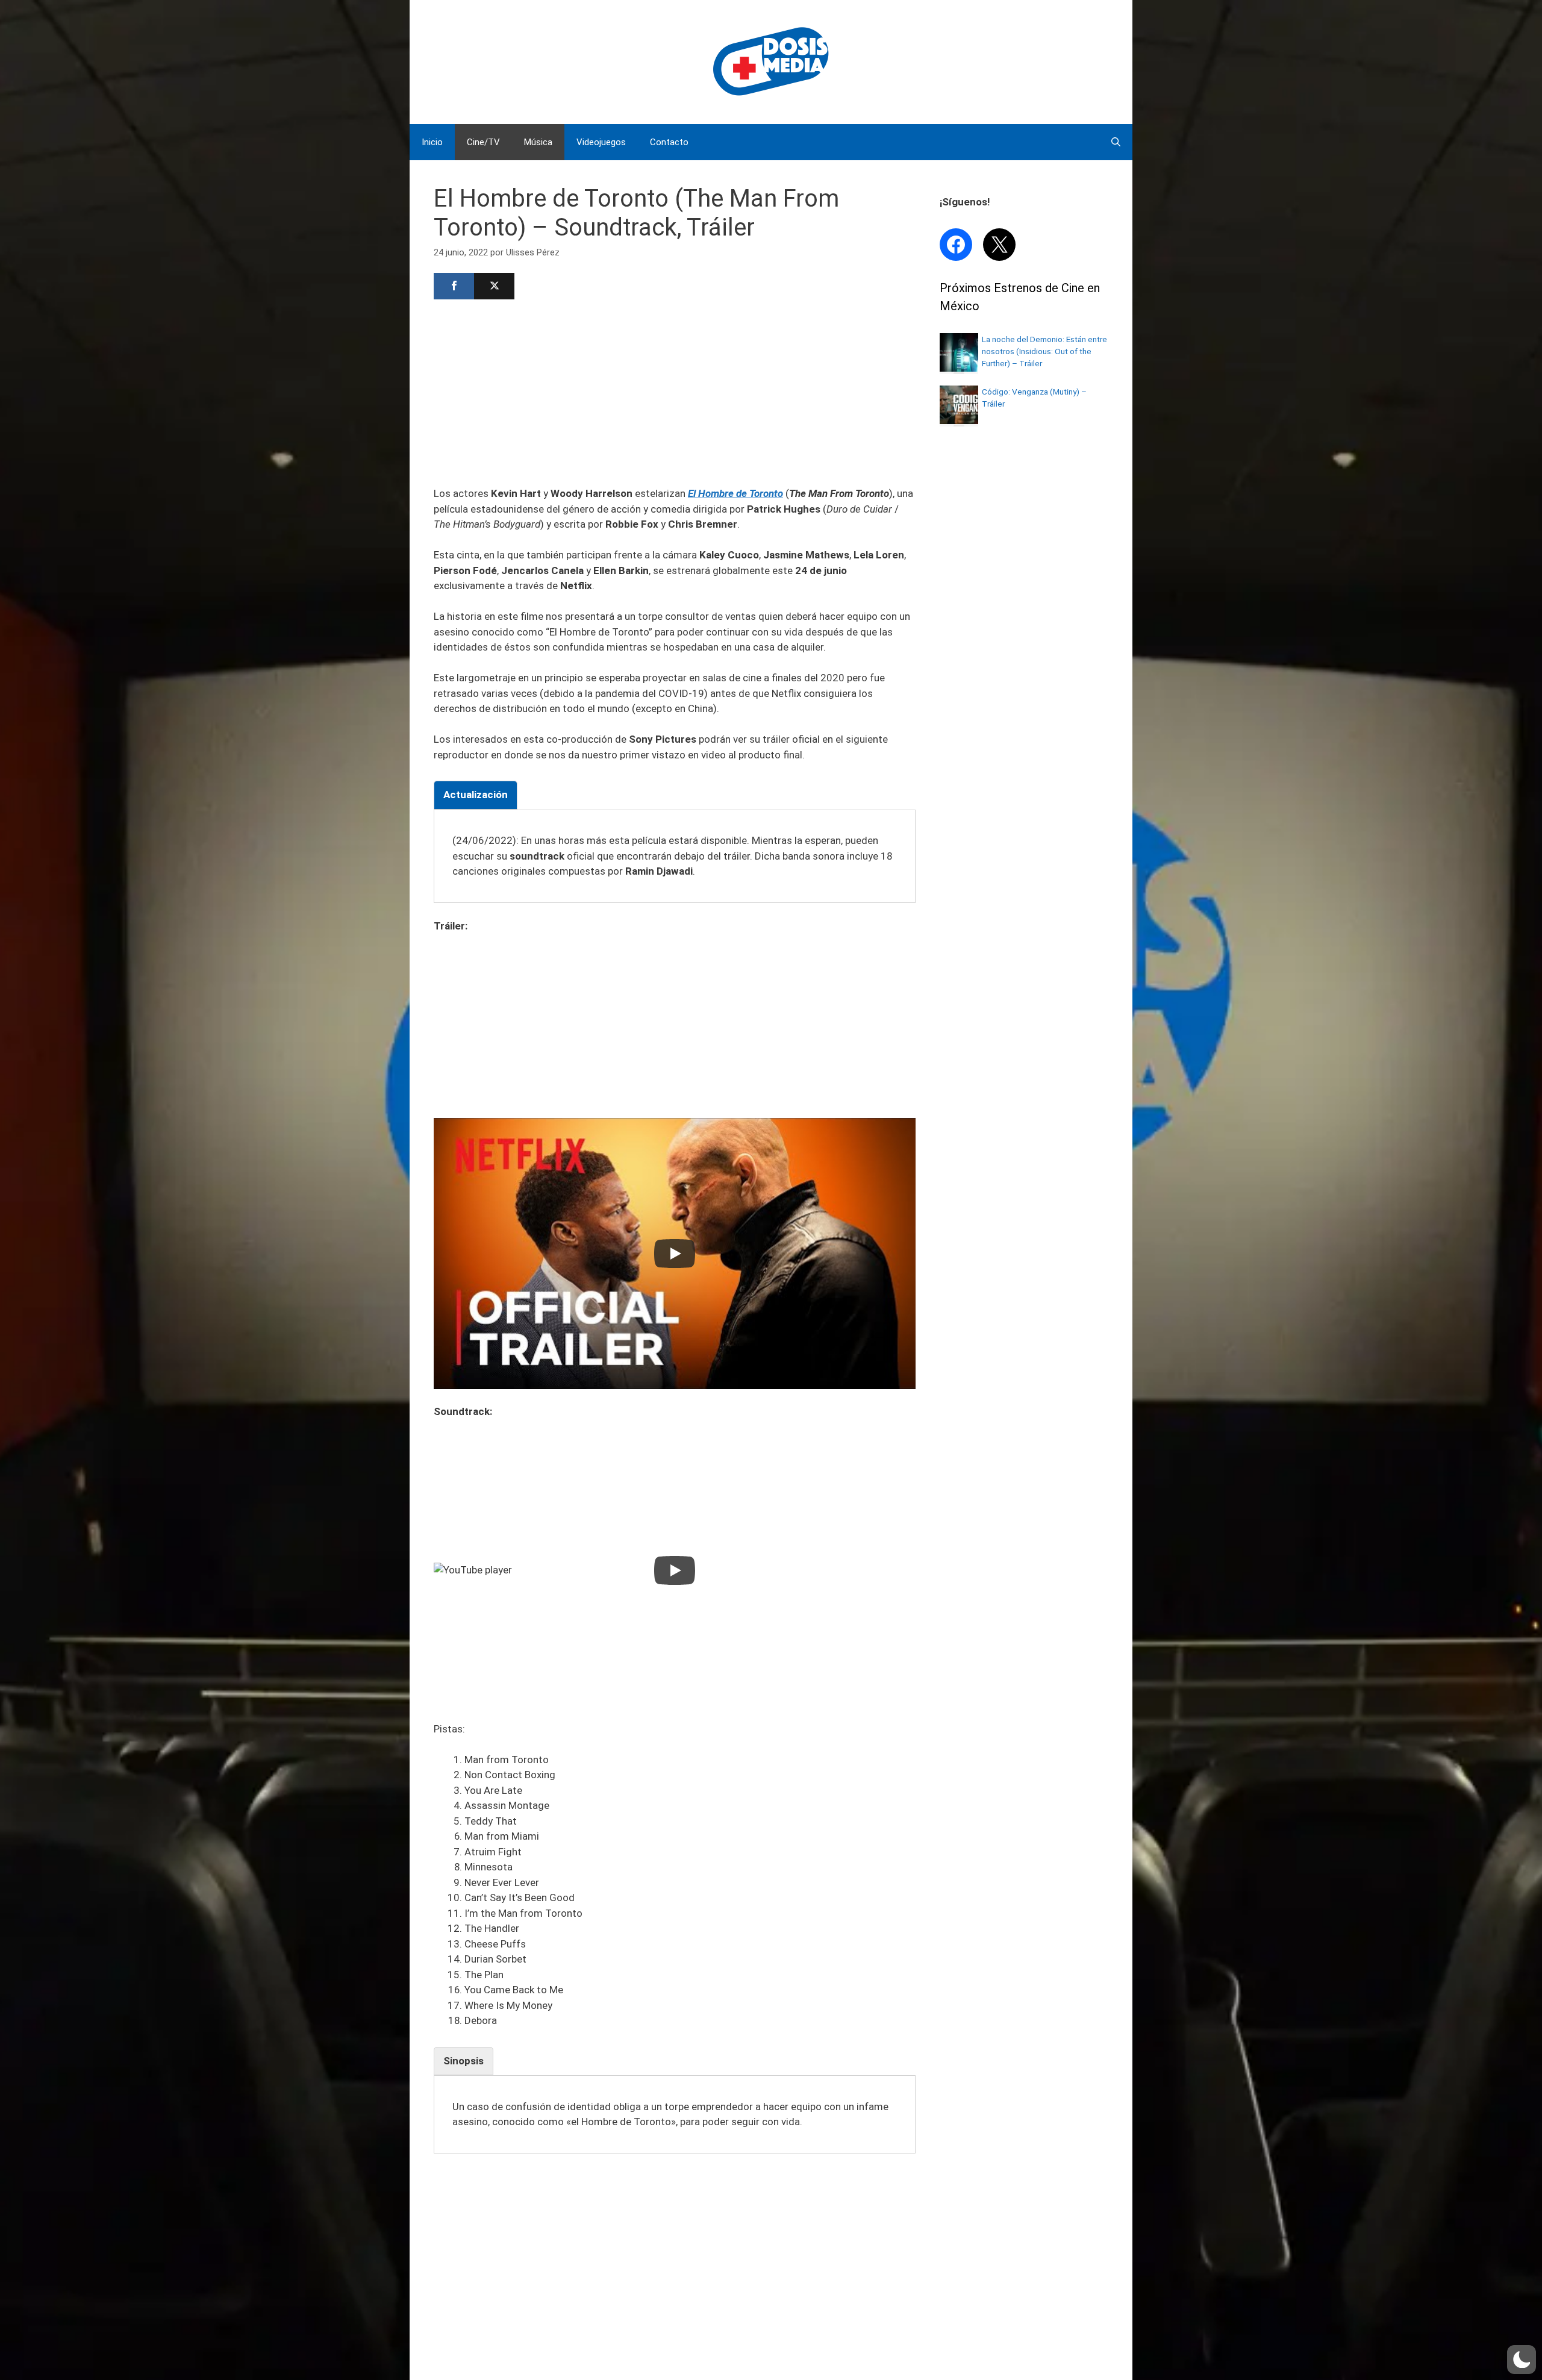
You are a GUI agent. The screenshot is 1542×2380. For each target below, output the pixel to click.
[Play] (675, 1254)
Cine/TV (483, 142)
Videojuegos (601, 142)
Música (538, 142)
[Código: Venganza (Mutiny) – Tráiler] (959, 420)
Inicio (432, 142)
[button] (1522, 2360)
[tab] (476, 795)
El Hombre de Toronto (735, 493)
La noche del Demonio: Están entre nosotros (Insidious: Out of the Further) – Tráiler (1044, 351)
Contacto (669, 142)
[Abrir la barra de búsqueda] (1116, 142)
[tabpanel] (675, 856)
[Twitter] (494, 286)
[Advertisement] (675, 392)
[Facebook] (454, 286)
